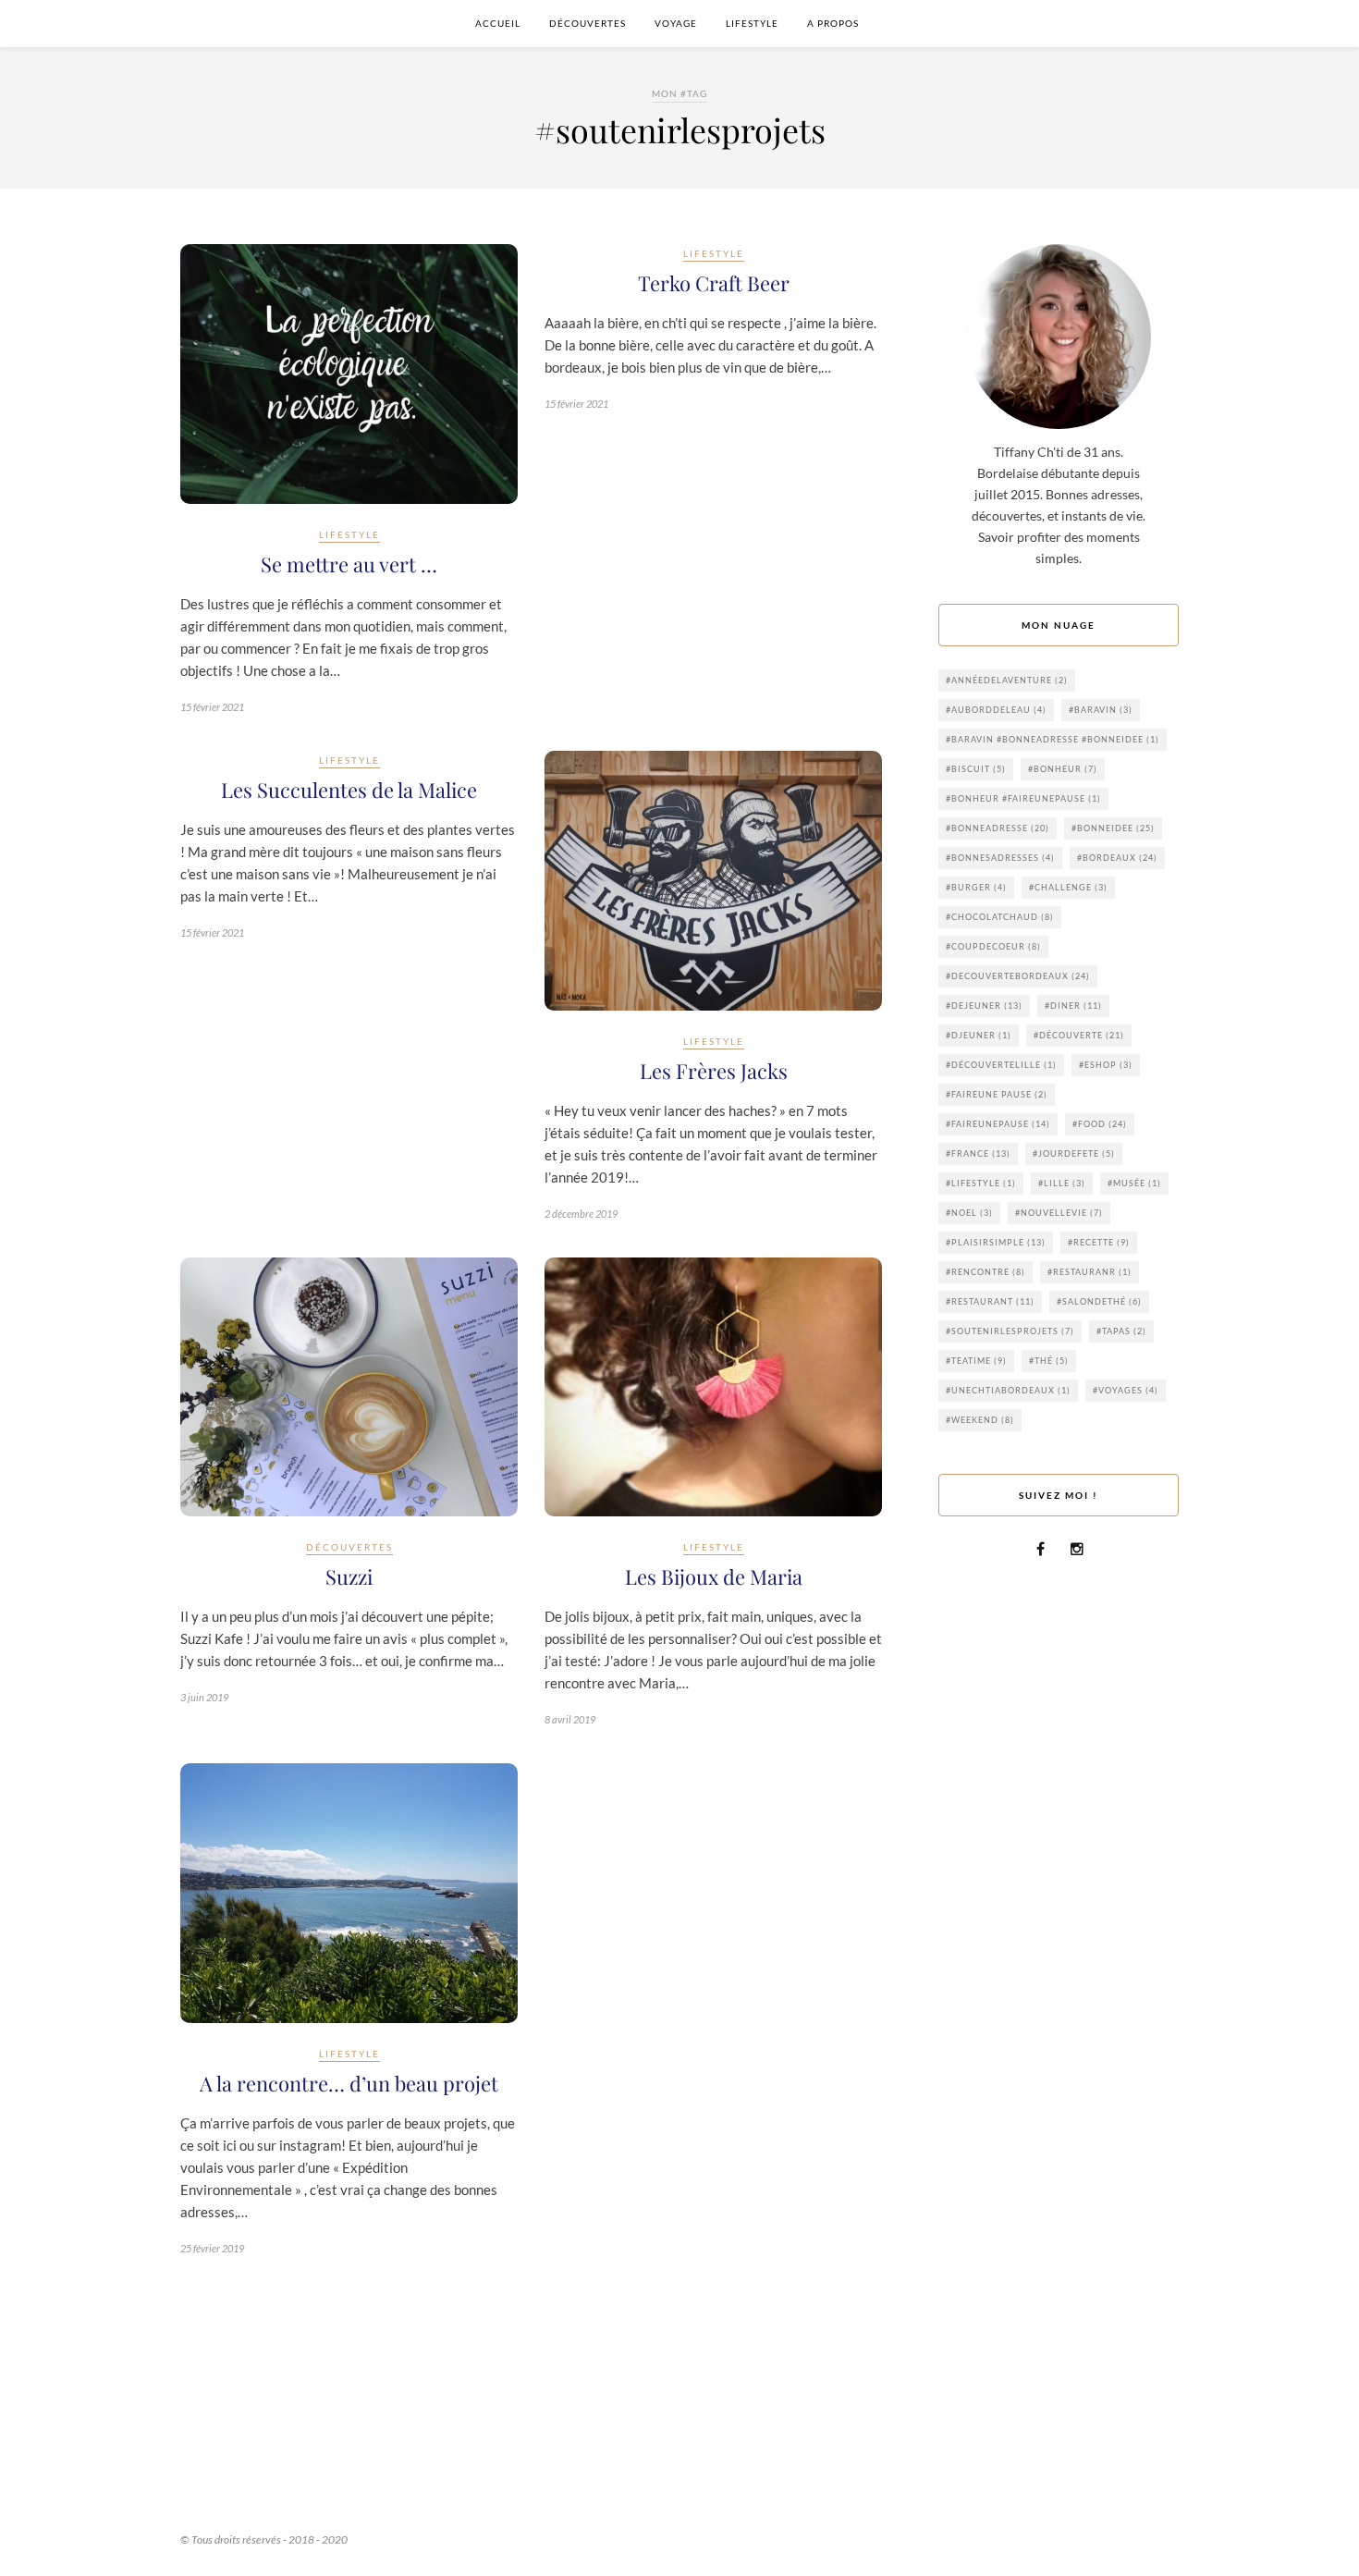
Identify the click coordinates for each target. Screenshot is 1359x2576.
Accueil (498, 23)
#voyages (1126, 1390)
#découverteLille (1001, 1065)
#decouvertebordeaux (1018, 976)
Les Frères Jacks (714, 1071)
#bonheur (1063, 769)
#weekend (980, 1420)
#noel (969, 1213)
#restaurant (990, 1301)
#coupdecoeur (993, 946)
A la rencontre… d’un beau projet (349, 2083)
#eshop (1106, 1065)
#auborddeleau (996, 710)
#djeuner (979, 1035)
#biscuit (976, 769)
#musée (1134, 1183)
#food (1100, 1124)
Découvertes (588, 23)
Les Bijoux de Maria (714, 1576)
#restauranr (1090, 1272)
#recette (1099, 1242)
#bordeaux (1117, 858)
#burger (976, 887)
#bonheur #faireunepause (1023, 798)
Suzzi (349, 1576)
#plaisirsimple (996, 1242)
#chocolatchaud (1000, 917)
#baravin (1101, 710)
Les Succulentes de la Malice (349, 790)
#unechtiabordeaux (1008, 1390)
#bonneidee (1113, 828)
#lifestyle (981, 1183)
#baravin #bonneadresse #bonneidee (1053, 739)
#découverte (1079, 1035)
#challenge (1068, 887)
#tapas (1121, 1331)
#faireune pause (997, 1094)
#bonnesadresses (1000, 858)
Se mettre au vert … (349, 564)
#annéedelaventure (1007, 680)
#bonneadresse (998, 828)
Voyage (676, 23)
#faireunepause (998, 1124)
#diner (1073, 1006)
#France (978, 1153)
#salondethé (1099, 1301)
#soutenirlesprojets (1010, 1331)
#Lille (1062, 1183)
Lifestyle (752, 23)
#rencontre (986, 1272)
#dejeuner (984, 1006)
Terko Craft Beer (714, 283)
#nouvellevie (1059, 1213)
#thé (1049, 1361)
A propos (833, 23)
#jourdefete (1074, 1153)
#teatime (976, 1361)
